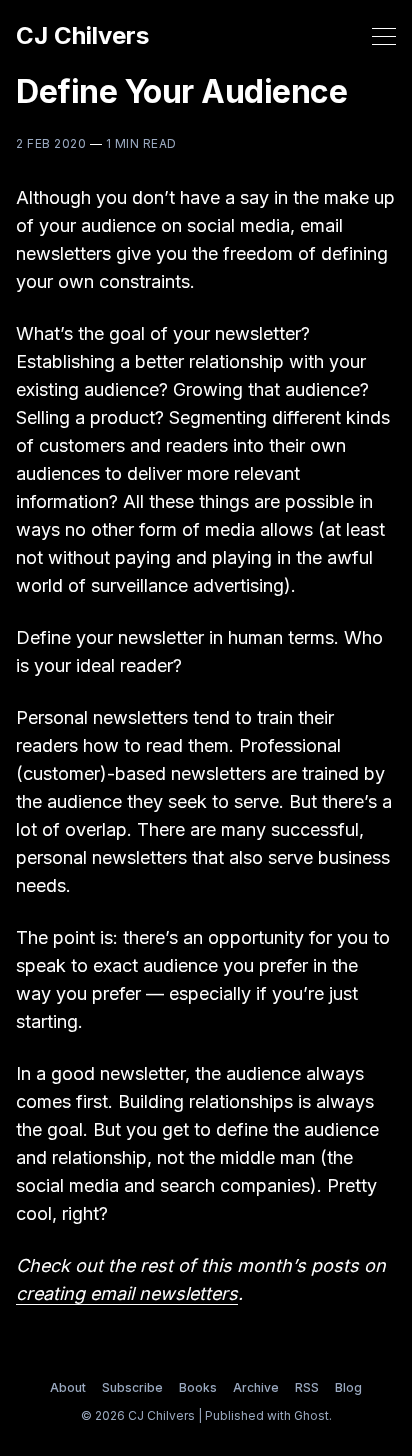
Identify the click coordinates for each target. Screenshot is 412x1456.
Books (198, 1387)
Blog (348, 1387)
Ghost (311, 1415)
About (68, 1387)
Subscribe (132, 1387)
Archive (256, 1387)
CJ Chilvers (82, 36)
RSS (307, 1387)
